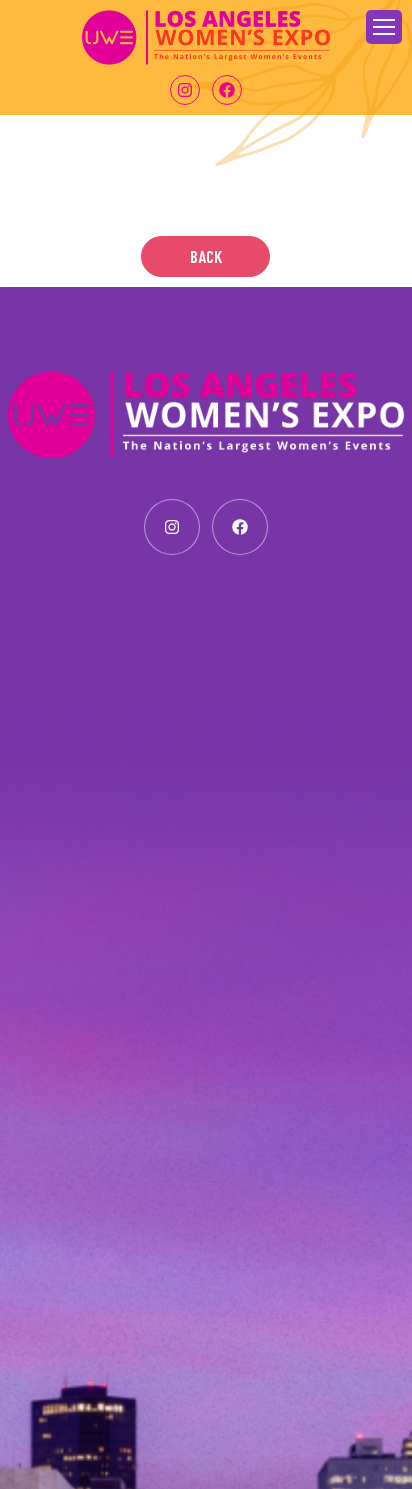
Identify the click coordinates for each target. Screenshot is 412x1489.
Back (206, 256)
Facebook (227, 90)
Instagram (185, 90)
